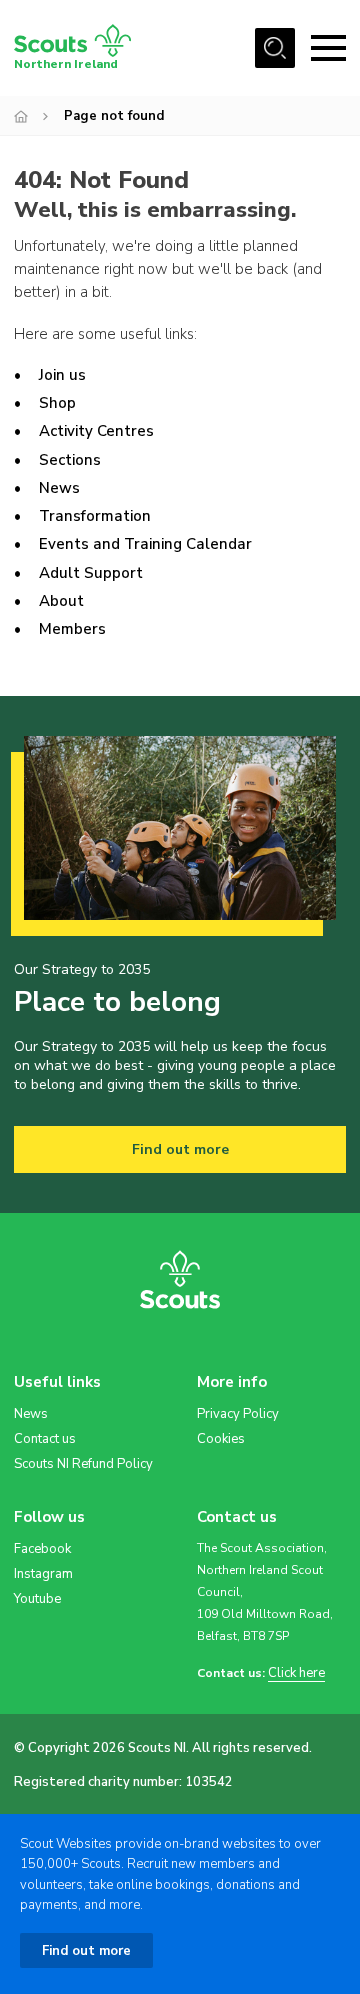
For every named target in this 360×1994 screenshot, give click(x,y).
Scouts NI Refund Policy (83, 1464)
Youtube (37, 1599)
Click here (296, 1673)
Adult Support (91, 573)
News (59, 488)
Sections (70, 460)
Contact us (45, 1439)
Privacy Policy (238, 1414)
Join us (62, 375)
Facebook (42, 1549)
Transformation (95, 516)
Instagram (43, 1574)
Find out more (180, 1149)
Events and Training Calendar (145, 544)
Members (72, 629)
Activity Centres (96, 431)
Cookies (221, 1439)
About (61, 601)
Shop (57, 403)
